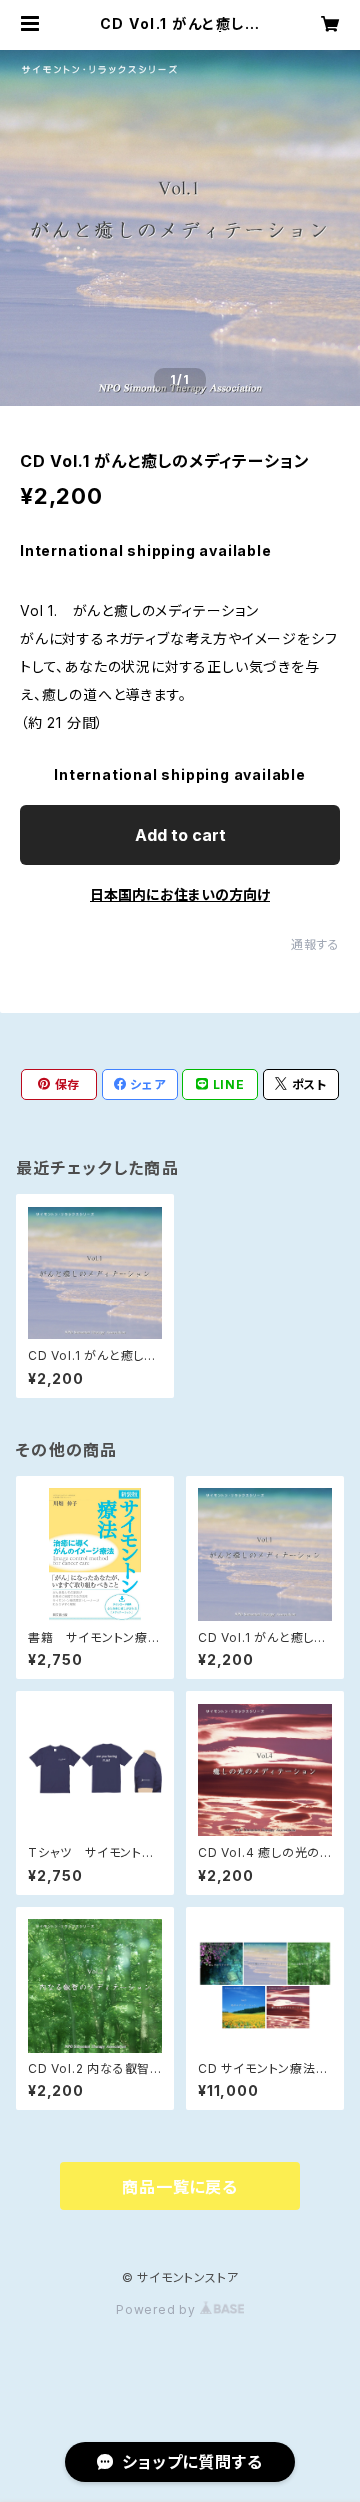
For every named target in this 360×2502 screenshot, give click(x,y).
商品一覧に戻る (180, 2187)
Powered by (158, 2309)
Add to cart (180, 835)
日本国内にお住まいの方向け (180, 894)
